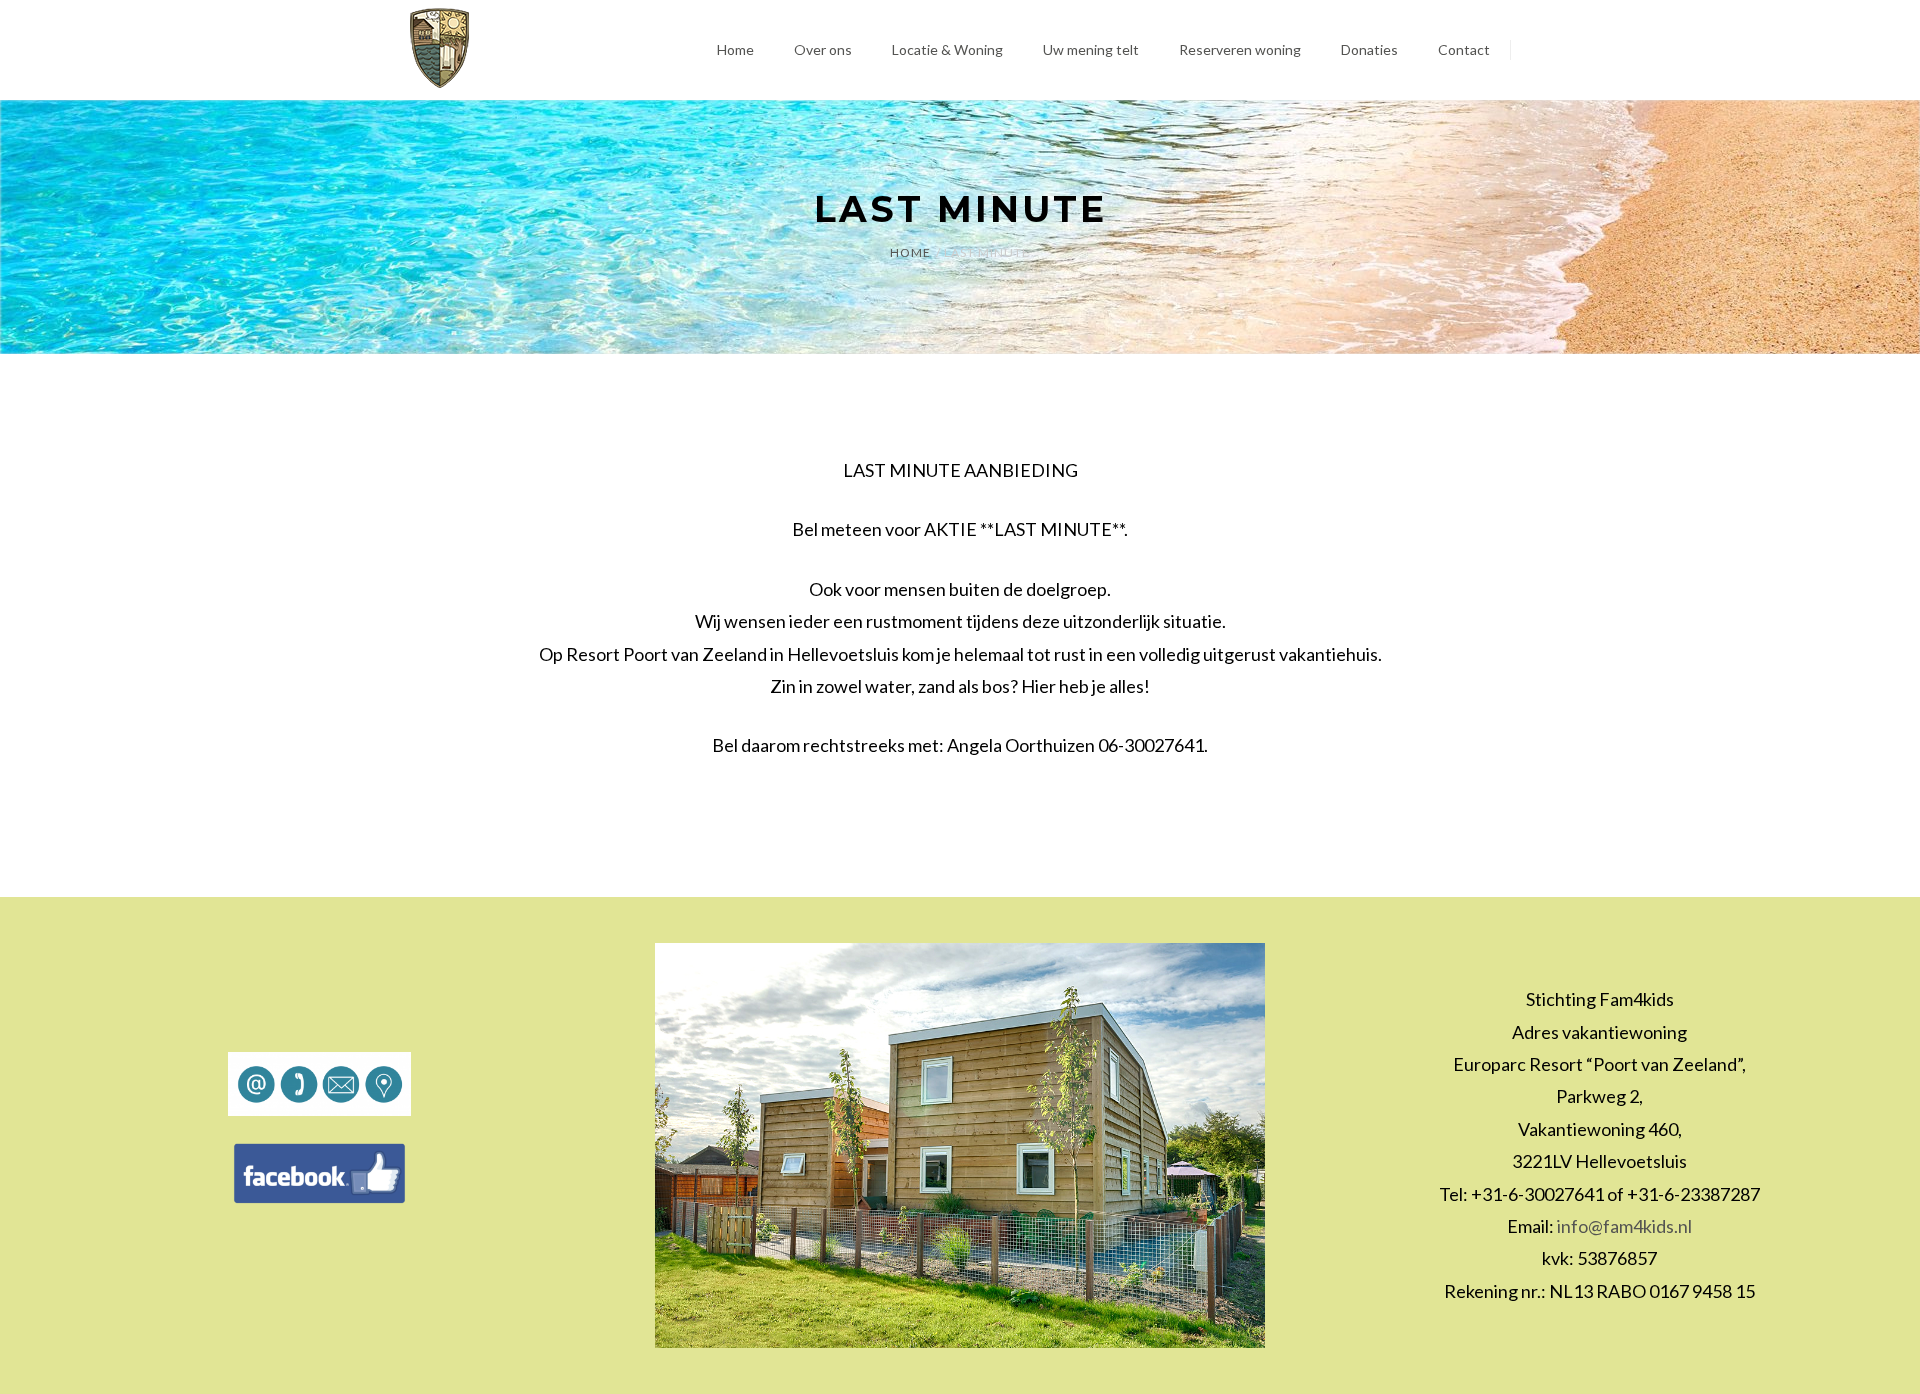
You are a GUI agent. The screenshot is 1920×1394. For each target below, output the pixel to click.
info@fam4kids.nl (1624, 1226)
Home (910, 252)
